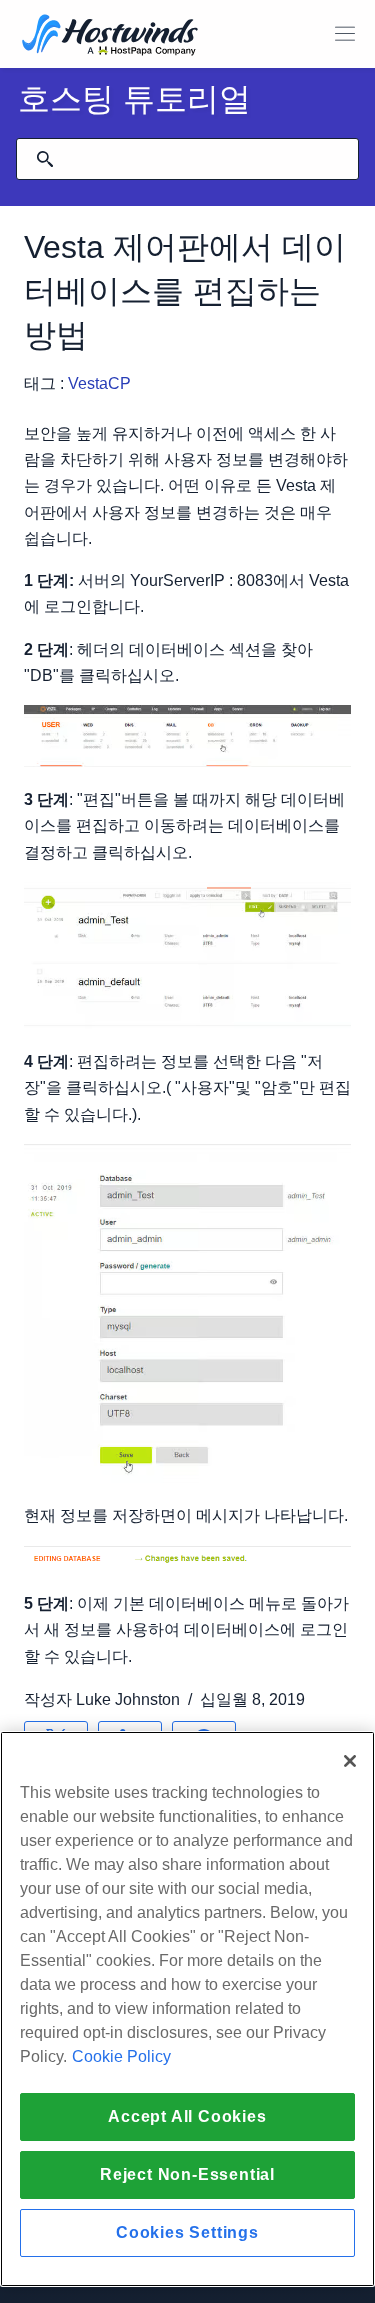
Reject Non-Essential (187, 2174)
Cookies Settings (187, 2232)
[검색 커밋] (45, 159)
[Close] (350, 1761)
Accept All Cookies (187, 2116)
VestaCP (101, 383)
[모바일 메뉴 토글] (345, 34)
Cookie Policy (121, 2056)
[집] (110, 36)
